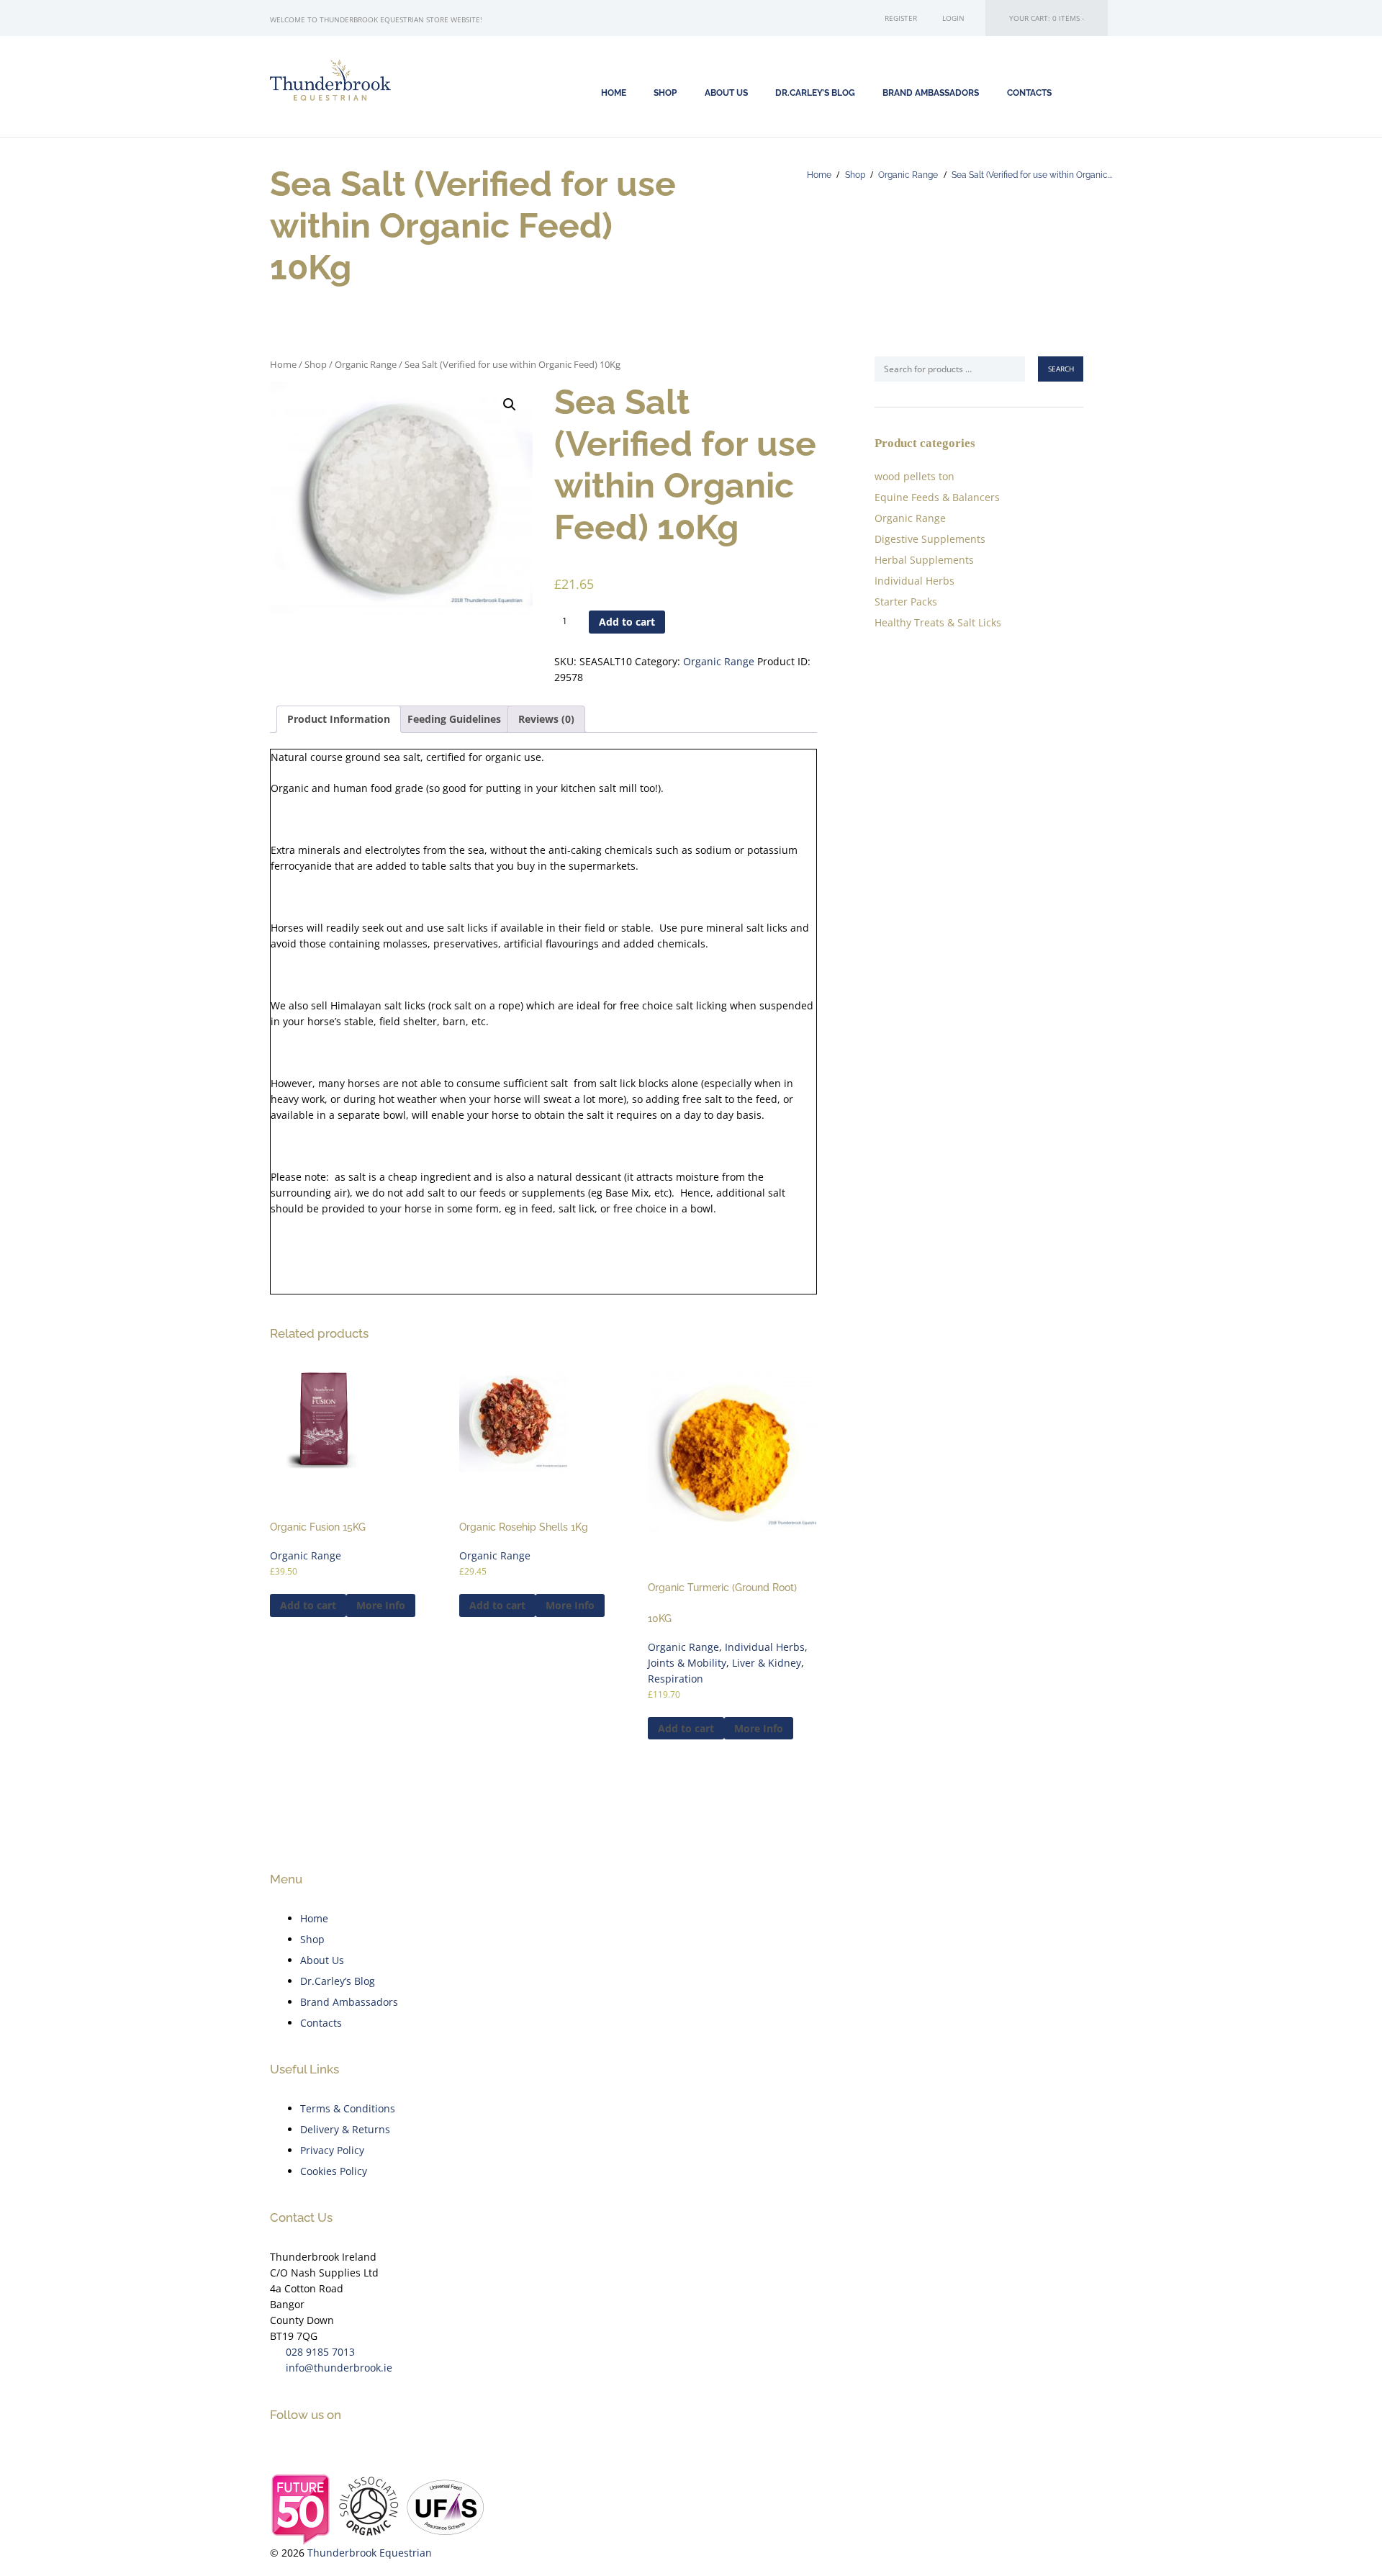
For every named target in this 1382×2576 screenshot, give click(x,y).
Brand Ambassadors (931, 93)
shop (665, 93)
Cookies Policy (334, 2171)
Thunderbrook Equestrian (370, 2553)
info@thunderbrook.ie (339, 2368)
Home (614, 93)
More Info (381, 1605)
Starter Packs (906, 602)
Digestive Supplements (930, 539)
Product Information (339, 719)
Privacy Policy (332, 2150)
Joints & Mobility (687, 1663)
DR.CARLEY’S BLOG (815, 93)
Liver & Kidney (767, 1663)
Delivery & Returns (345, 2129)
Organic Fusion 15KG (318, 1527)
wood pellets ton (914, 476)
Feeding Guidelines (454, 719)
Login (953, 18)
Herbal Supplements (924, 560)
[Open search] (1091, 92)
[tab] (339, 719)
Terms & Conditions (348, 2108)
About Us (726, 93)
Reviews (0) (546, 719)
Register (901, 18)
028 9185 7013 (320, 2352)
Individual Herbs (765, 1647)
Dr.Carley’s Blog (338, 1981)
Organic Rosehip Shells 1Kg (524, 1527)
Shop (855, 175)
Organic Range (908, 175)
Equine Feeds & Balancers (937, 497)
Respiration (676, 1679)
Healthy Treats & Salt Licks (938, 622)
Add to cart (627, 622)
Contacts (1029, 93)
